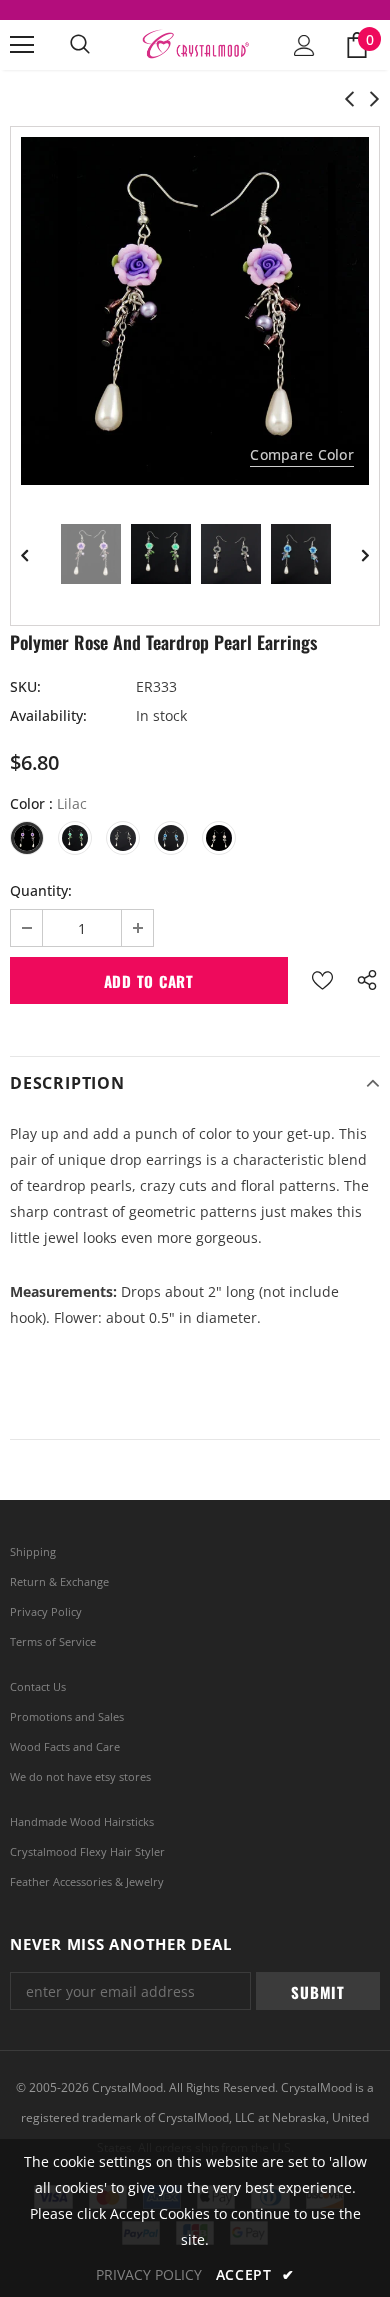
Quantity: (41, 890)
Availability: (48, 715)
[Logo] (195, 44)
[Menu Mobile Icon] (22, 45)
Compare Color (302, 454)
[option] (195, 311)
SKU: (25, 686)
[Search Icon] (80, 45)
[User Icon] (304, 45)
